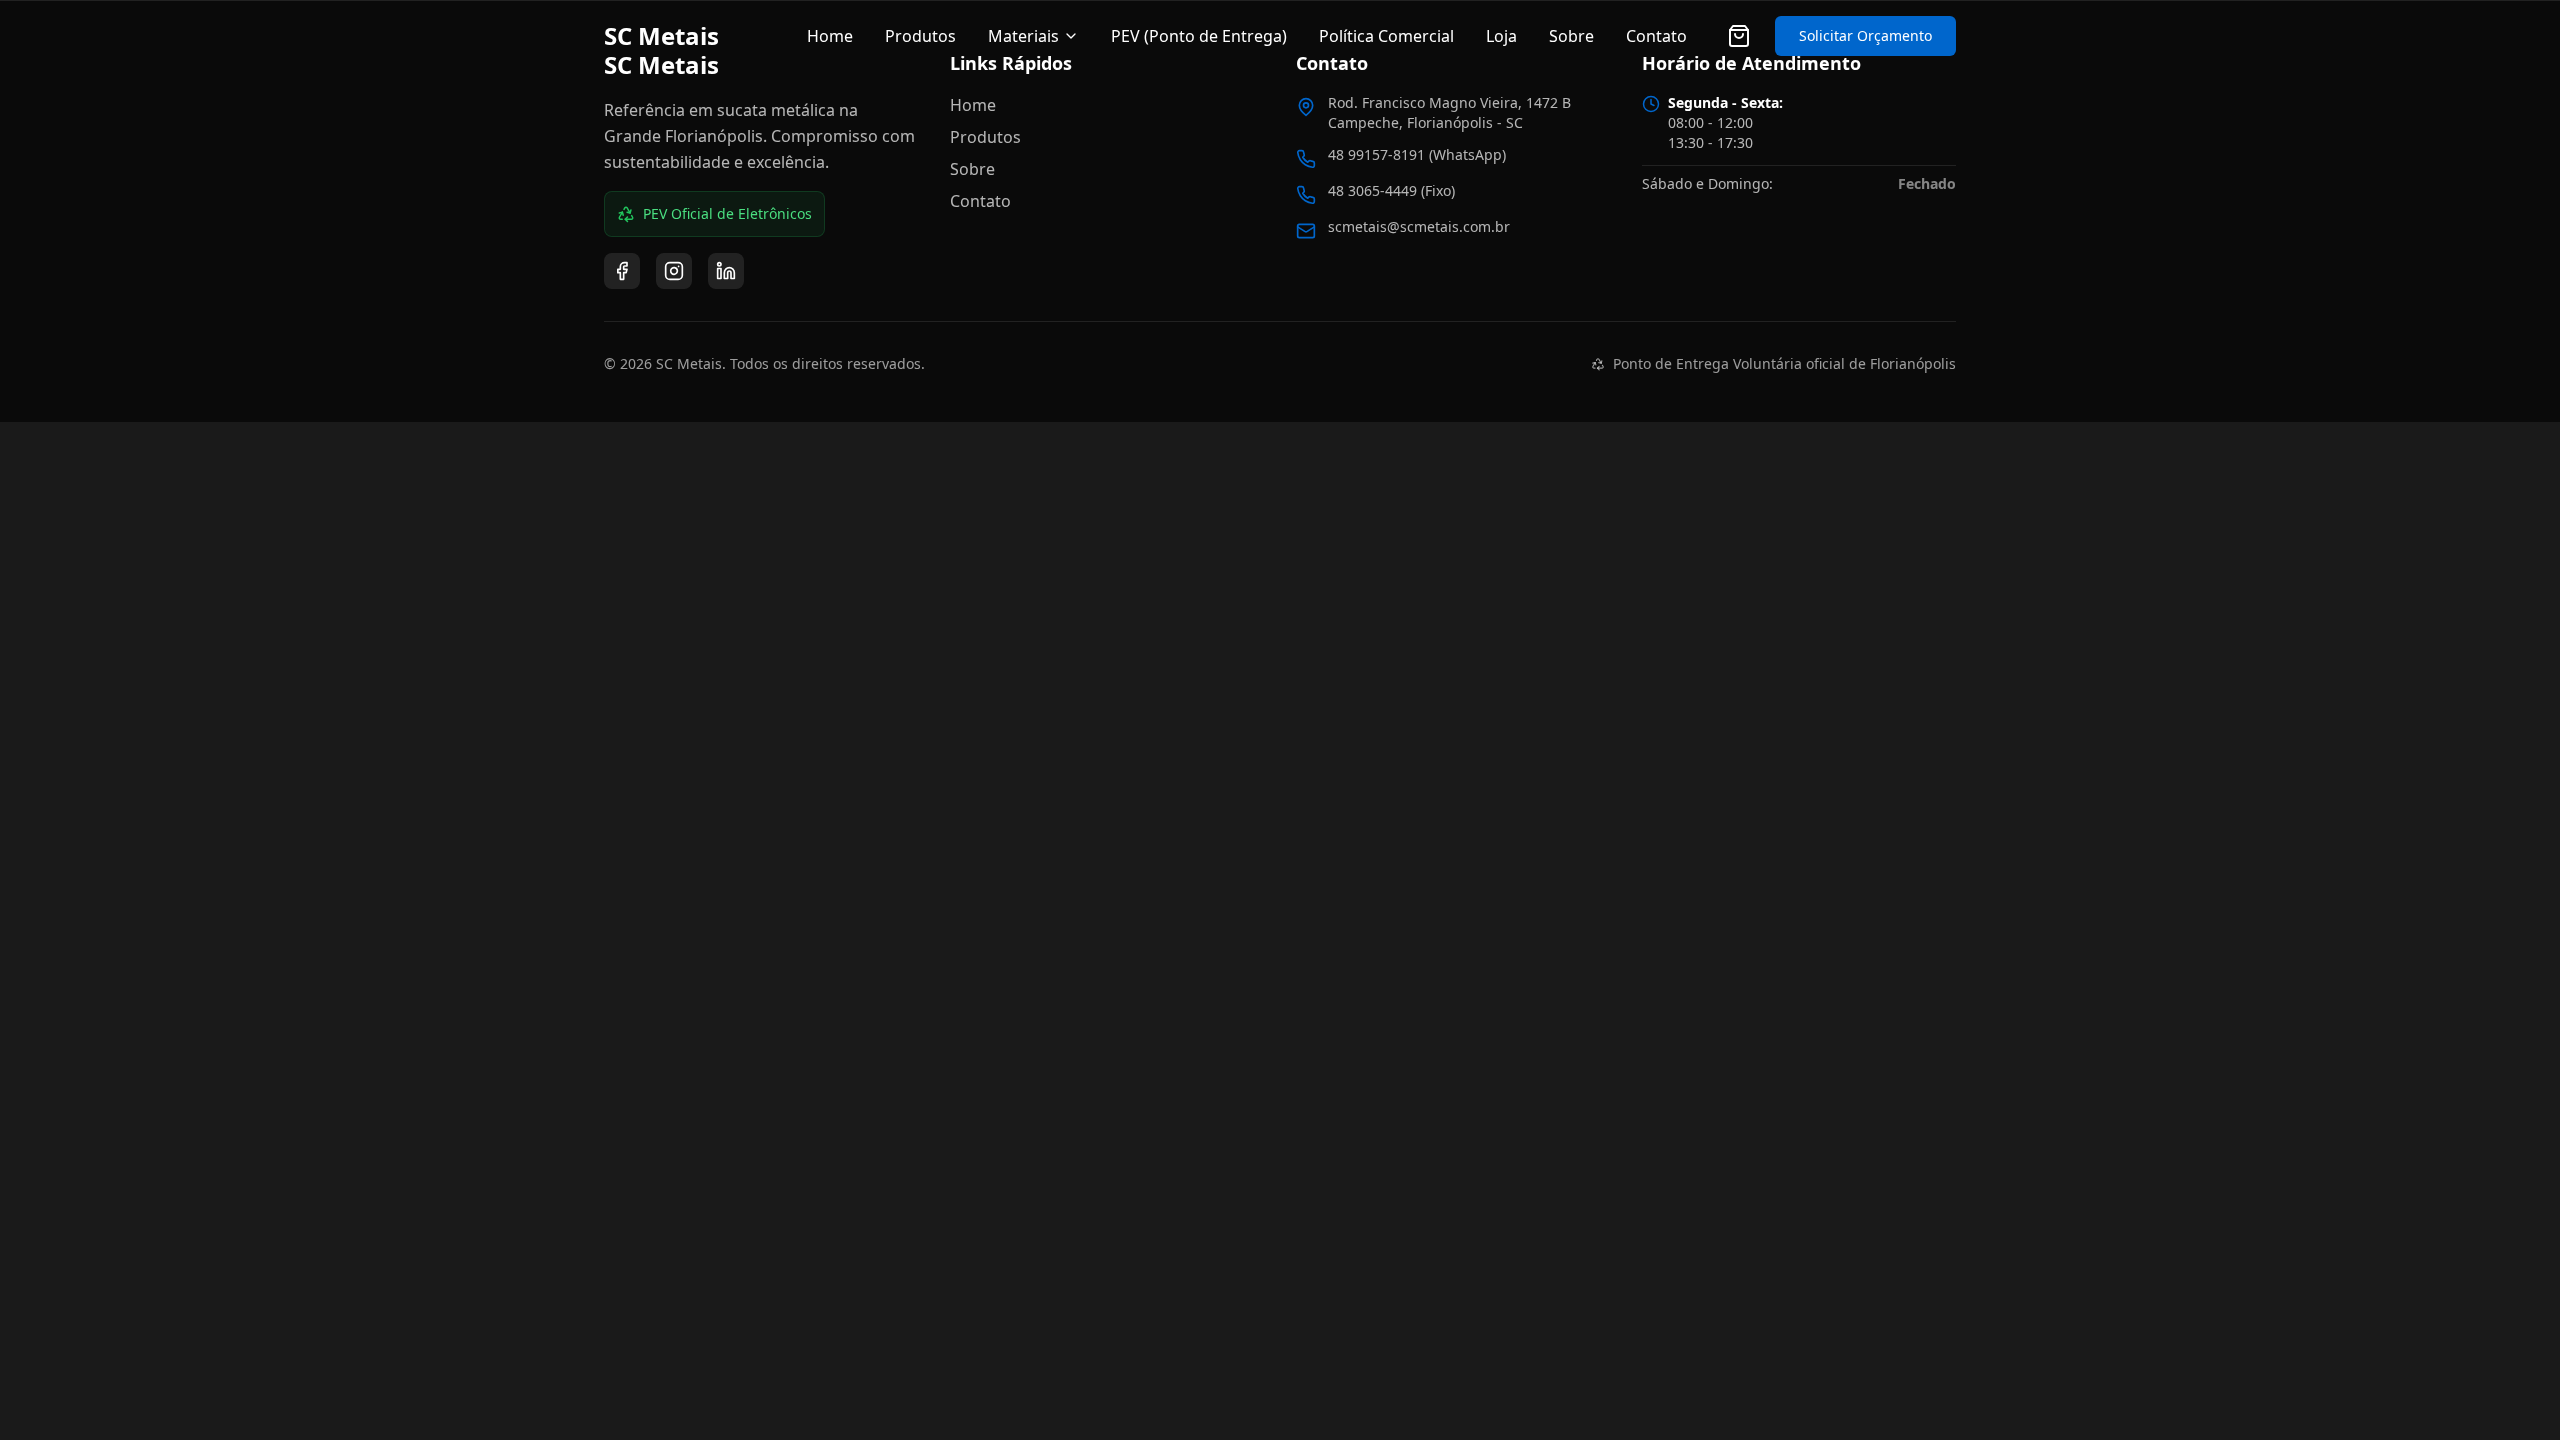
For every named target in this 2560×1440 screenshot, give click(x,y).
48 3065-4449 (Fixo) (1391, 190)
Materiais (1023, 36)
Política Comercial (1386, 36)
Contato (1656, 36)
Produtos (920, 36)
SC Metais (661, 36)
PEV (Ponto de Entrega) (1199, 36)
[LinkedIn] (726, 271)
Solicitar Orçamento (1865, 35)
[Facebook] (622, 271)
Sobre (1571, 36)
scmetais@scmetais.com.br (1419, 226)
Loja (1501, 36)
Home (830, 36)
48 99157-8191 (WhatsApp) (1417, 154)
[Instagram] (674, 271)
